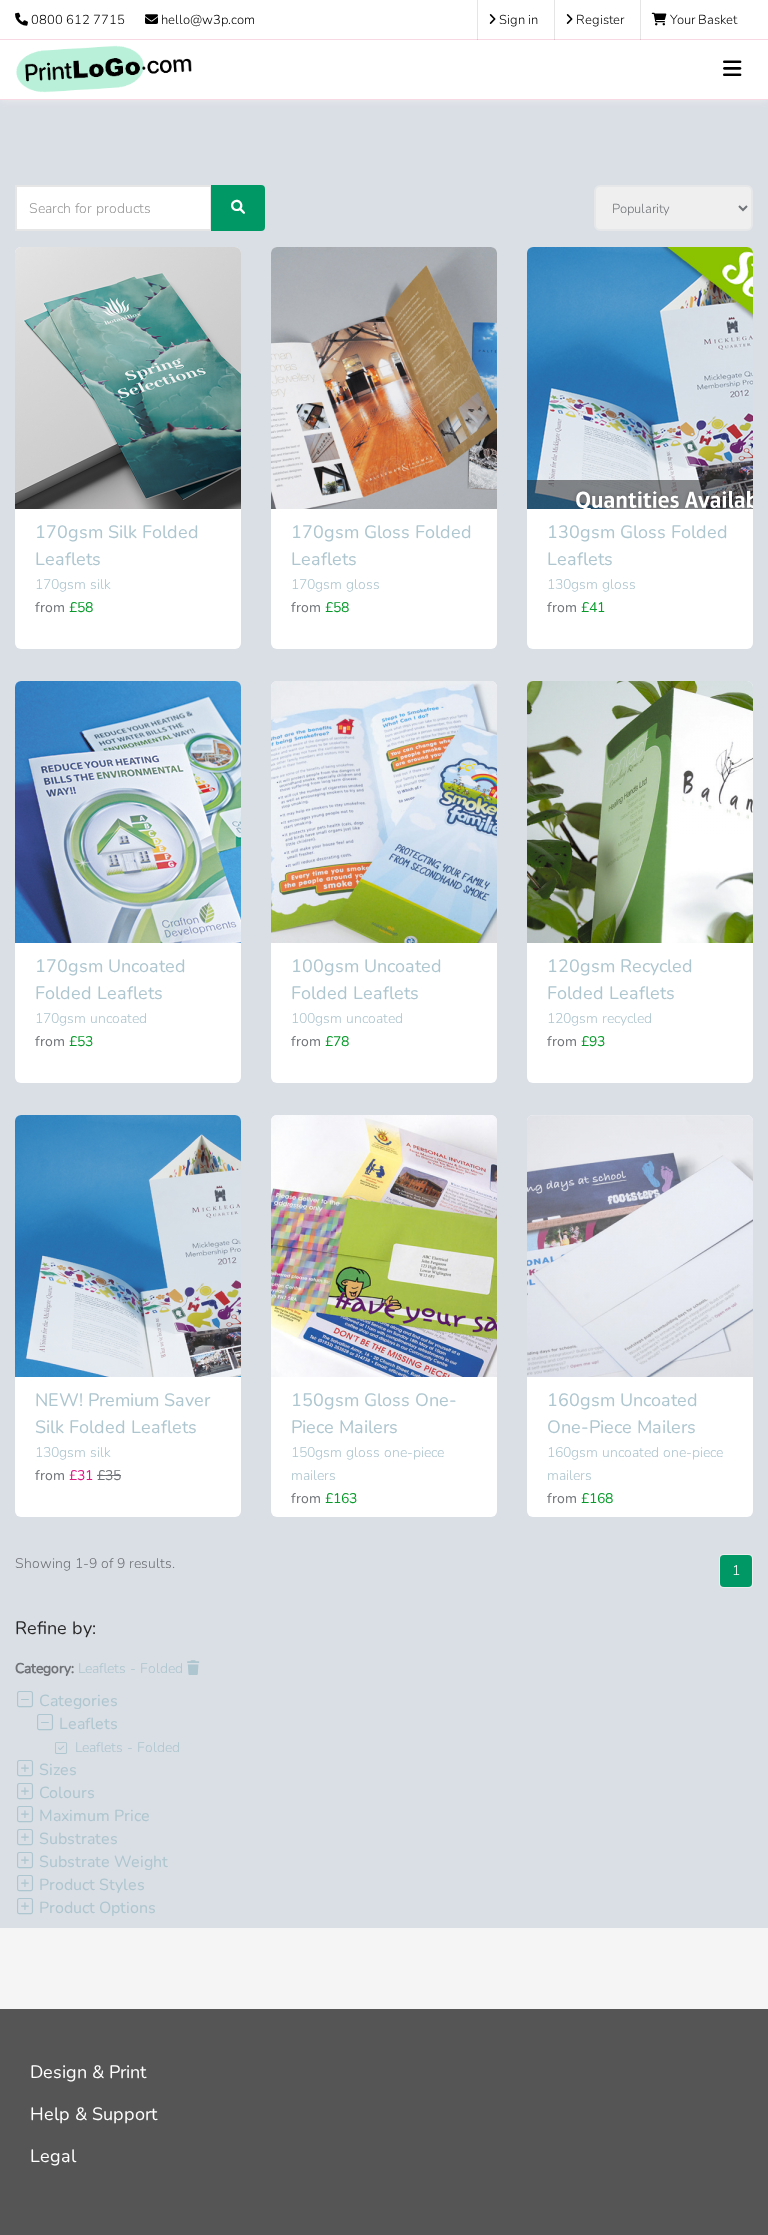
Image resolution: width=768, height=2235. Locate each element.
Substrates (76, 1839)
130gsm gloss (591, 584)
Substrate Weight (101, 1862)
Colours (65, 1793)
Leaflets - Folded (132, 1668)
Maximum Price (92, 1816)
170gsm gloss (335, 584)
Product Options (95, 1908)
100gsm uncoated (347, 1018)
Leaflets (86, 1724)
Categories (76, 1701)
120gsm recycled (599, 1018)
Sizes (56, 1770)
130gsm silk (73, 1452)
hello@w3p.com (206, 20)
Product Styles (90, 1885)
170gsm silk (73, 584)
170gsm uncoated (91, 1018)
